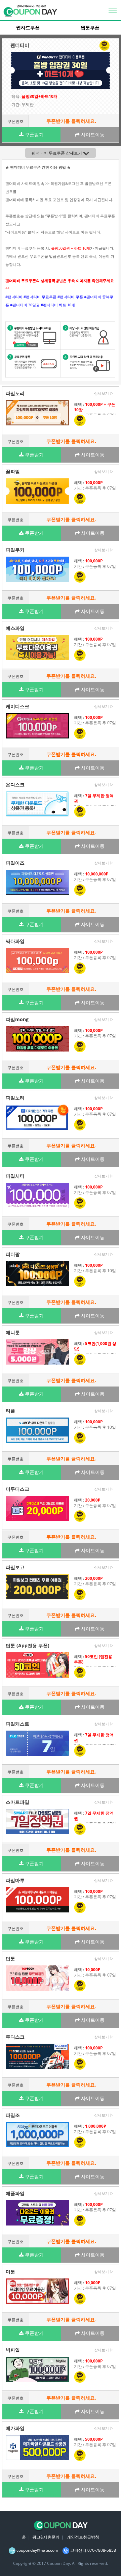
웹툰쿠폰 (90, 28)
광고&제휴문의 (46, 2537)
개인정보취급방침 (83, 2537)
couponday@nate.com (37, 2550)
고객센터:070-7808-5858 (93, 2550)
